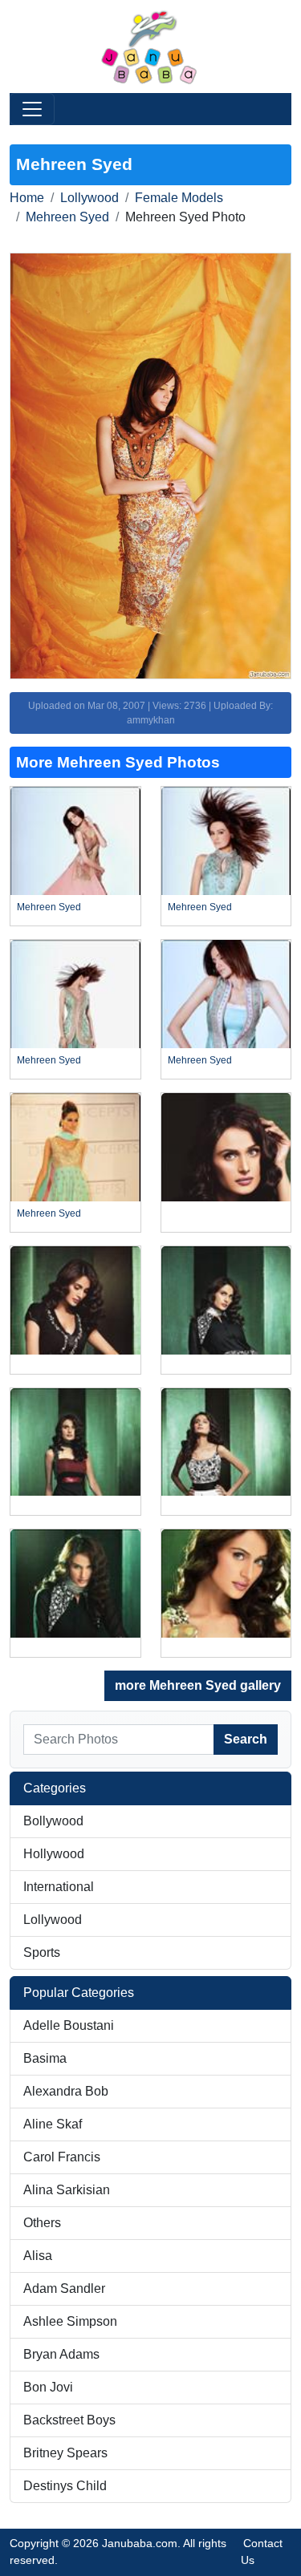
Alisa (38, 2256)
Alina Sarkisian (67, 2190)
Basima (45, 2058)
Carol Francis (62, 2157)
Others (42, 2223)
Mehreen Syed (67, 217)
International (59, 1887)
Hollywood (54, 1854)
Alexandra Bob (66, 2091)
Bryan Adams (61, 2354)
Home (27, 198)
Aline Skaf (53, 2124)
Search (246, 1739)
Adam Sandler (64, 2288)
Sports (42, 1952)
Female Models (179, 198)
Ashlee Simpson (70, 2321)
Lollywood (89, 198)
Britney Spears (65, 2453)
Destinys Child (65, 2486)
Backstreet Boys (69, 2420)
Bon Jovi (48, 2387)
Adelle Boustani (69, 2025)
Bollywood (53, 1821)
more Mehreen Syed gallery (198, 1685)
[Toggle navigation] (32, 109)
